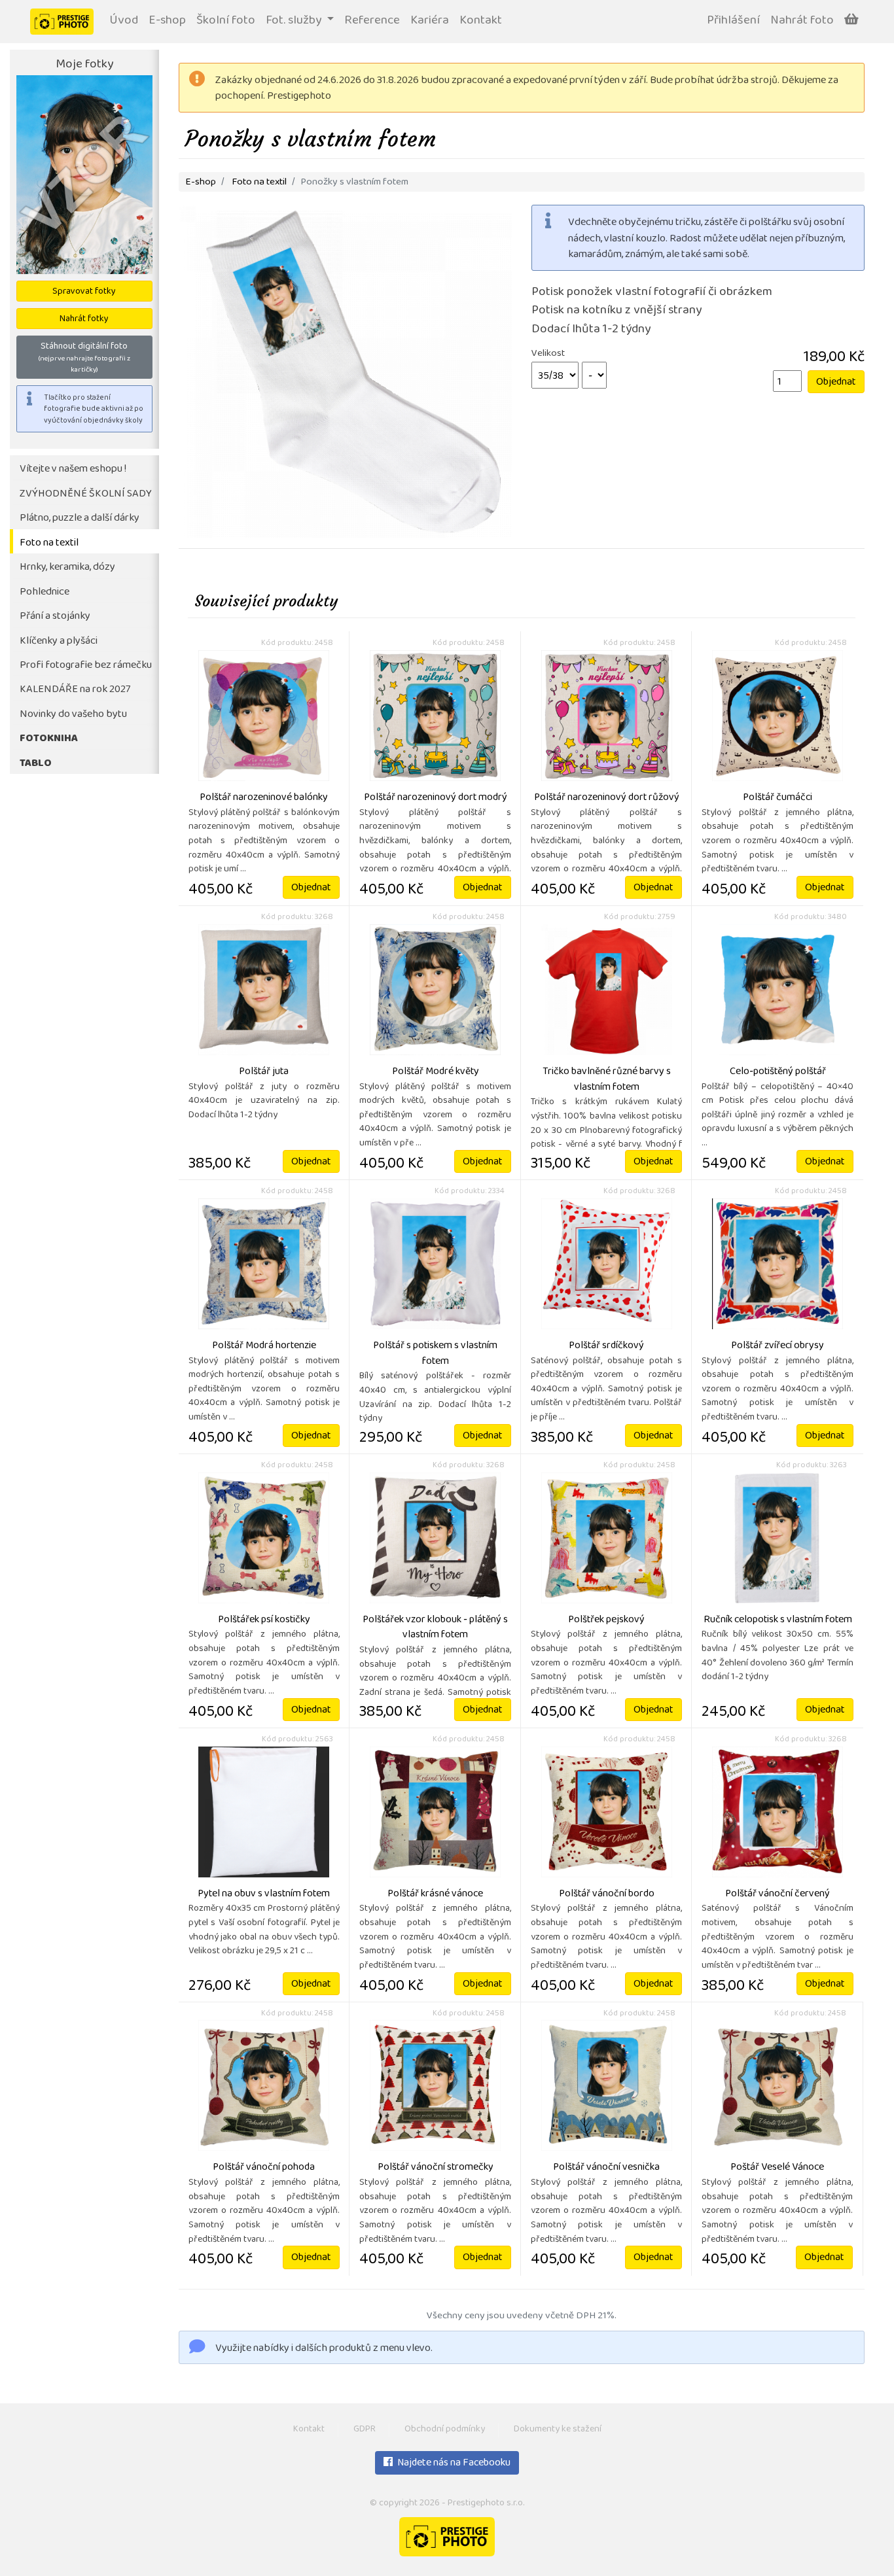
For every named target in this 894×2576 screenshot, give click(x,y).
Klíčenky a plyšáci (59, 641)
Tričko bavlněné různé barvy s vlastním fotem (607, 1080)
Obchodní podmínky (445, 2430)
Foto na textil (49, 543)
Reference (372, 21)
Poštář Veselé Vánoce (777, 2168)
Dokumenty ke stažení (558, 2430)
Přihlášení (733, 21)
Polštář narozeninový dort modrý (436, 798)
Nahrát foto (802, 21)
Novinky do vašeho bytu (73, 715)
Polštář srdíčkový (606, 1346)
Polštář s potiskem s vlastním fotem (435, 1354)
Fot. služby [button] (295, 21)
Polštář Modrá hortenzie (264, 1346)
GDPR (365, 2430)
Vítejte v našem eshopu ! (73, 469)
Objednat (836, 383)
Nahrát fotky (84, 320)
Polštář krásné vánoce (435, 1894)
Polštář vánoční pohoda (264, 2168)
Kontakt (481, 21)
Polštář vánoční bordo (607, 1894)
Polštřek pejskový (606, 1620)
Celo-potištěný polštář (778, 1072)
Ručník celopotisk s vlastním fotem (778, 1620)
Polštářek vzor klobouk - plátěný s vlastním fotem (435, 1628)
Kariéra (430, 21)
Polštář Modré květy (436, 1072)
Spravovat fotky (84, 292)
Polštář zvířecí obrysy (778, 1346)
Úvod (124, 21)
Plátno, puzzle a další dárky (80, 518)
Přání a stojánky (55, 617)
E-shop (167, 21)
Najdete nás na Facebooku (453, 2463)
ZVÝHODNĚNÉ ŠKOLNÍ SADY (86, 494)
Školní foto (226, 21)
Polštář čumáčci (778, 798)
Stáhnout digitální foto (84, 357)
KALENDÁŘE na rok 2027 (75, 690)
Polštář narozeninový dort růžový (607, 798)
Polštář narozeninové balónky (264, 798)
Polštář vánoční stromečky (436, 2168)
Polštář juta (264, 1072)
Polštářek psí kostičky (264, 1620)
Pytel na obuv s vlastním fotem (264, 1894)
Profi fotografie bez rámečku (86, 666)
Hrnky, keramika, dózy (67, 567)
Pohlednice (45, 592)
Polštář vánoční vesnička (606, 2168)
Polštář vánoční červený (778, 1894)
